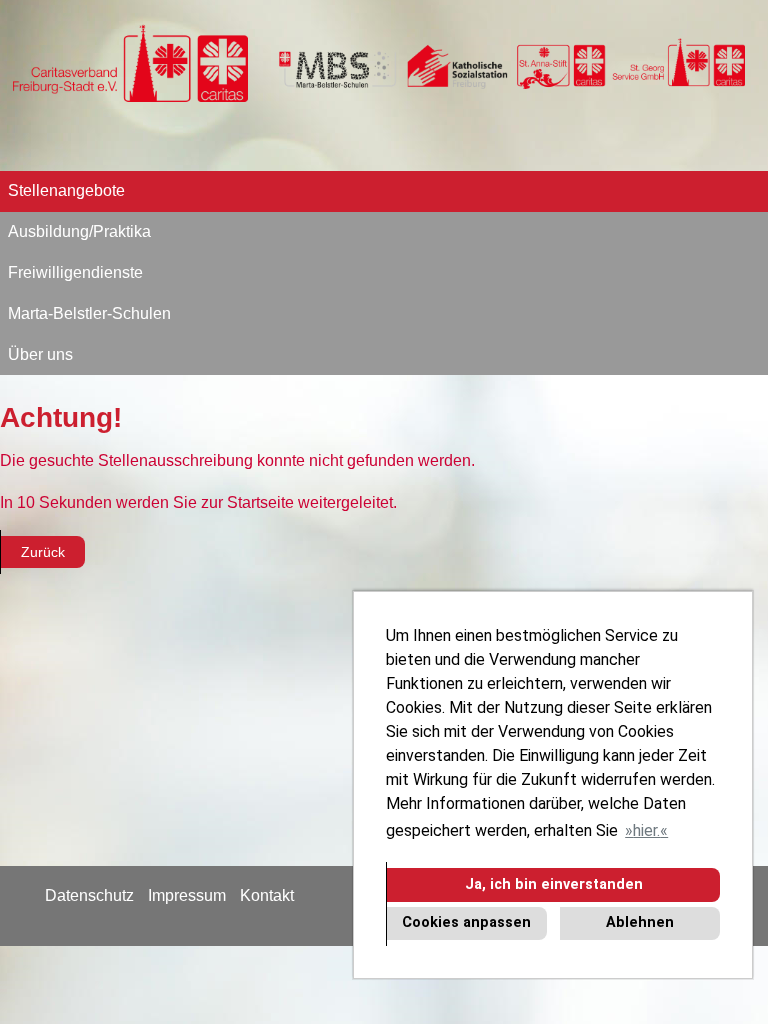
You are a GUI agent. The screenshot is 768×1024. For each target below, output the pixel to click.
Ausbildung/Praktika (79, 231)
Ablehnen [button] (640, 922)
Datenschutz (89, 895)
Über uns (40, 354)
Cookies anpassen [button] (466, 922)
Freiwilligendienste (75, 272)
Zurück (43, 552)
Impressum (187, 895)
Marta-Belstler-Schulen (89, 313)
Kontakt (267, 895)
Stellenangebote (66, 190)
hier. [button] (646, 830)
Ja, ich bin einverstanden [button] (554, 884)
